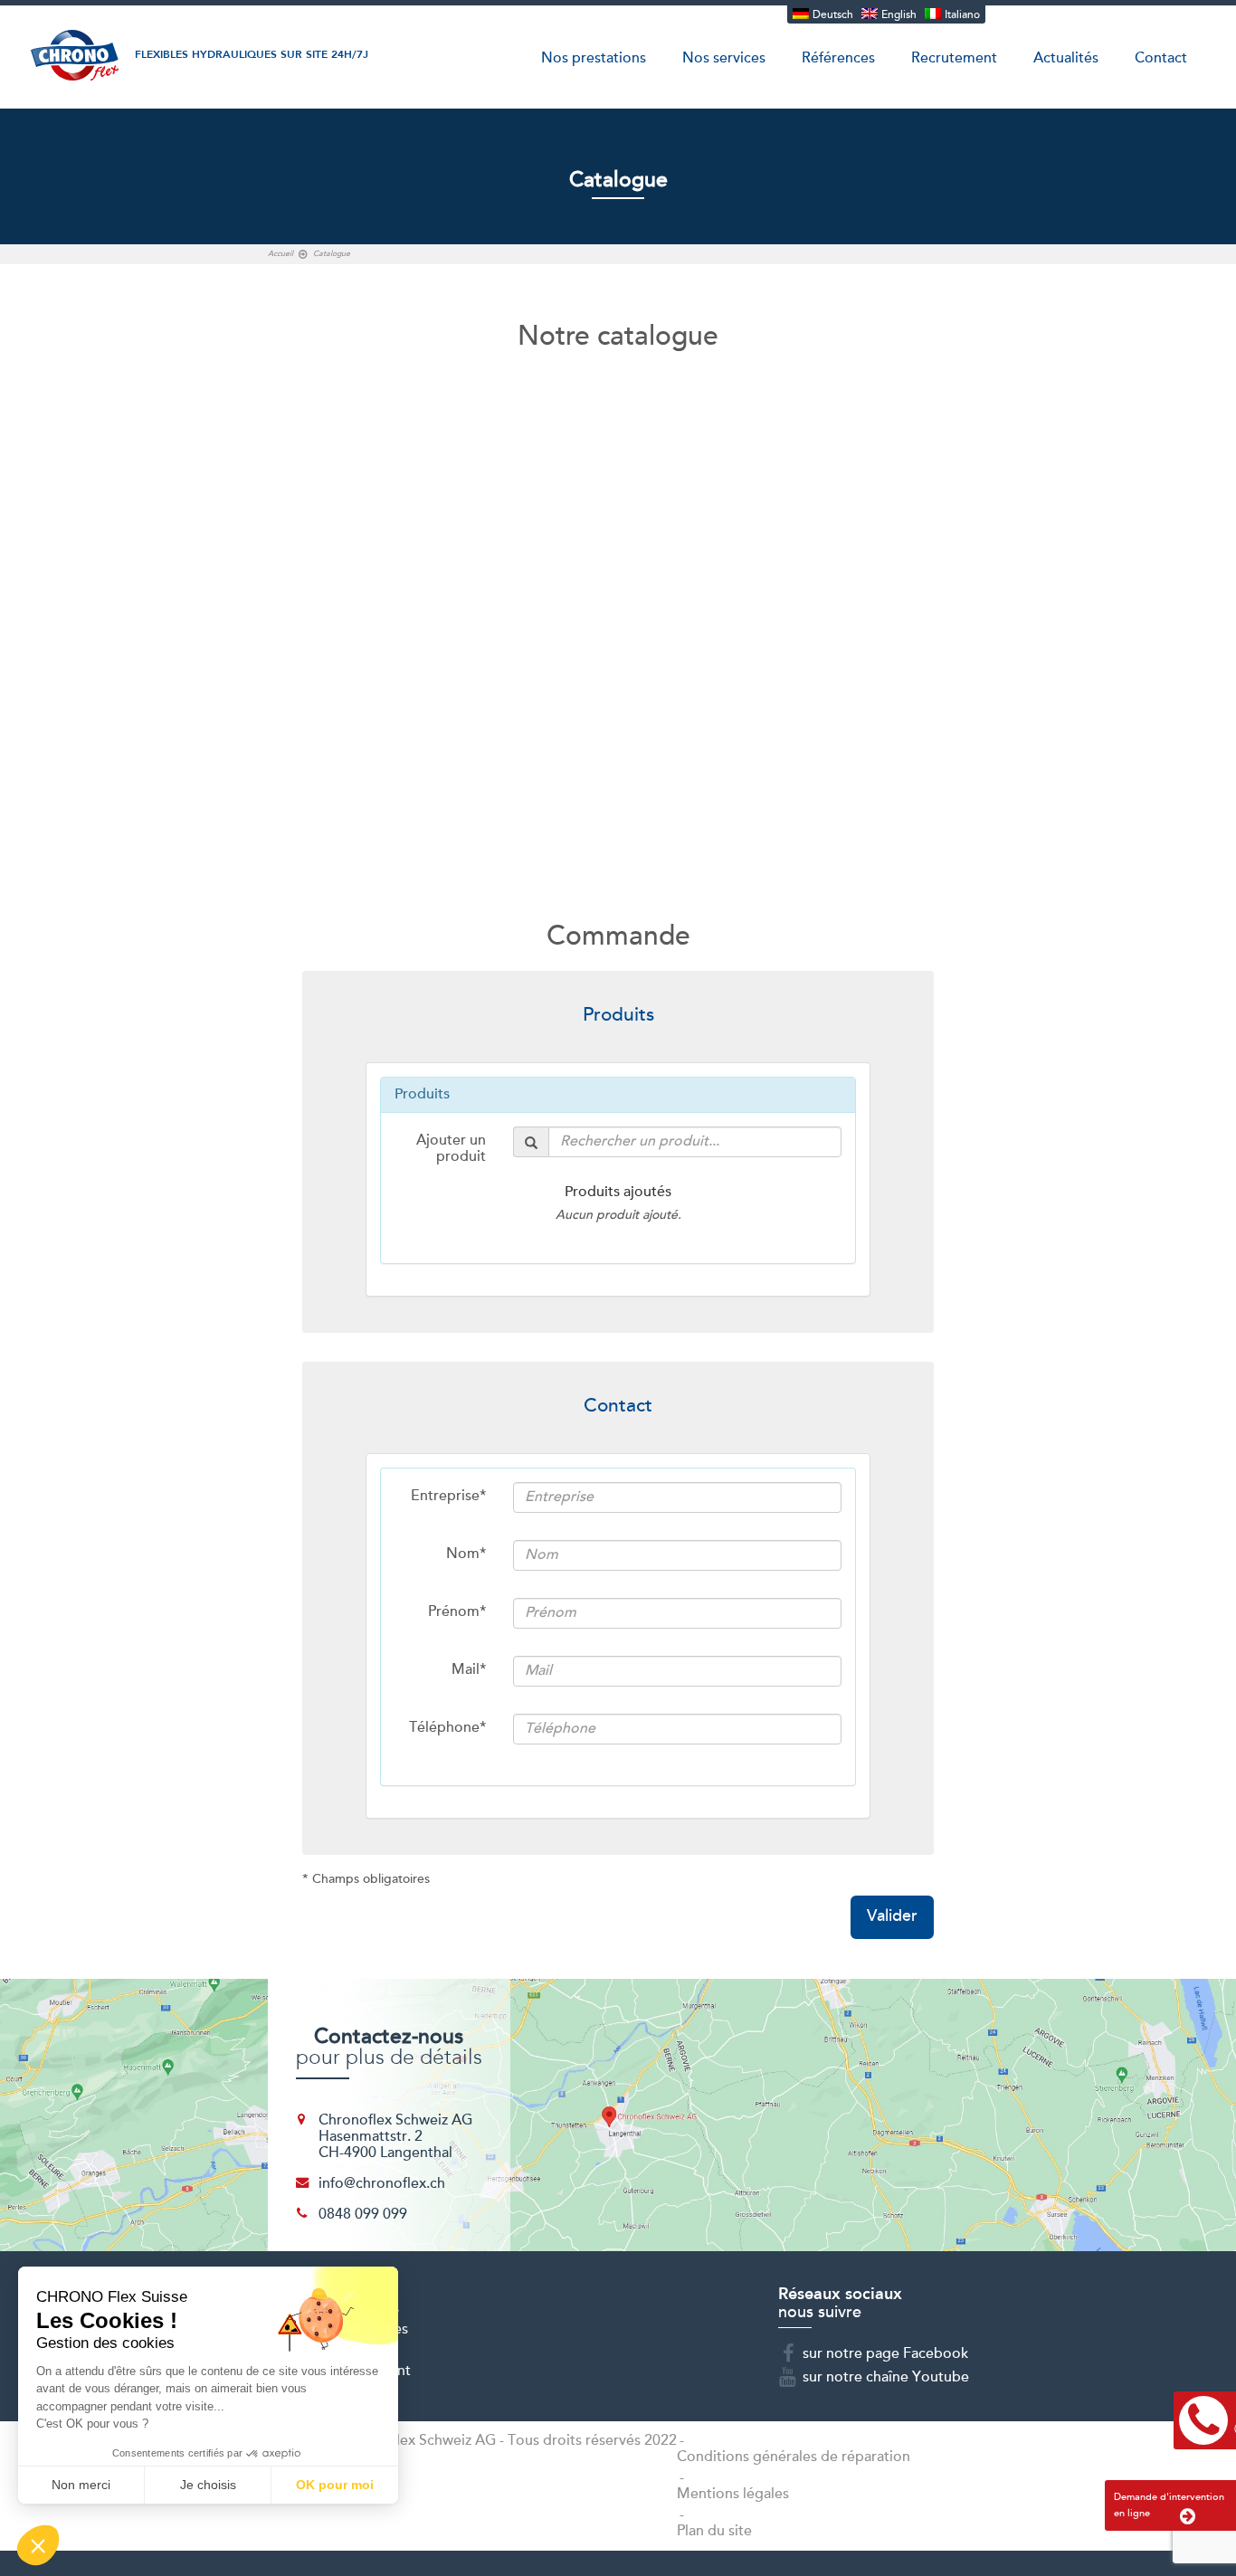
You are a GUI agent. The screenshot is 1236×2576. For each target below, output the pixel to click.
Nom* (466, 1554)
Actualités (1066, 59)
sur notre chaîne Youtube (886, 2378)
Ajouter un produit (451, 1149)
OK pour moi (335, 2485)
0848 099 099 (363, 2215)
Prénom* (457, 1612)
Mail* (469, 1670)
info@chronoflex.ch (382, 2184)
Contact (1161, 59)
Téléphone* (447, 1728)
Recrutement (954, 59)
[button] (38, 2545)
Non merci (81, 2485)
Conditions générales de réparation (794, 2457)
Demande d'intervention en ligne (1169, 2505)
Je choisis (208, 2485)
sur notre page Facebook (885, 2354)
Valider (892, 1917)
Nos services (724, 59)
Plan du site (714, 2532)
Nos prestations (594, 59)
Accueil (280, 254)
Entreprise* (448, 1497)
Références (838, 59)
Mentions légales (733, 2495)
